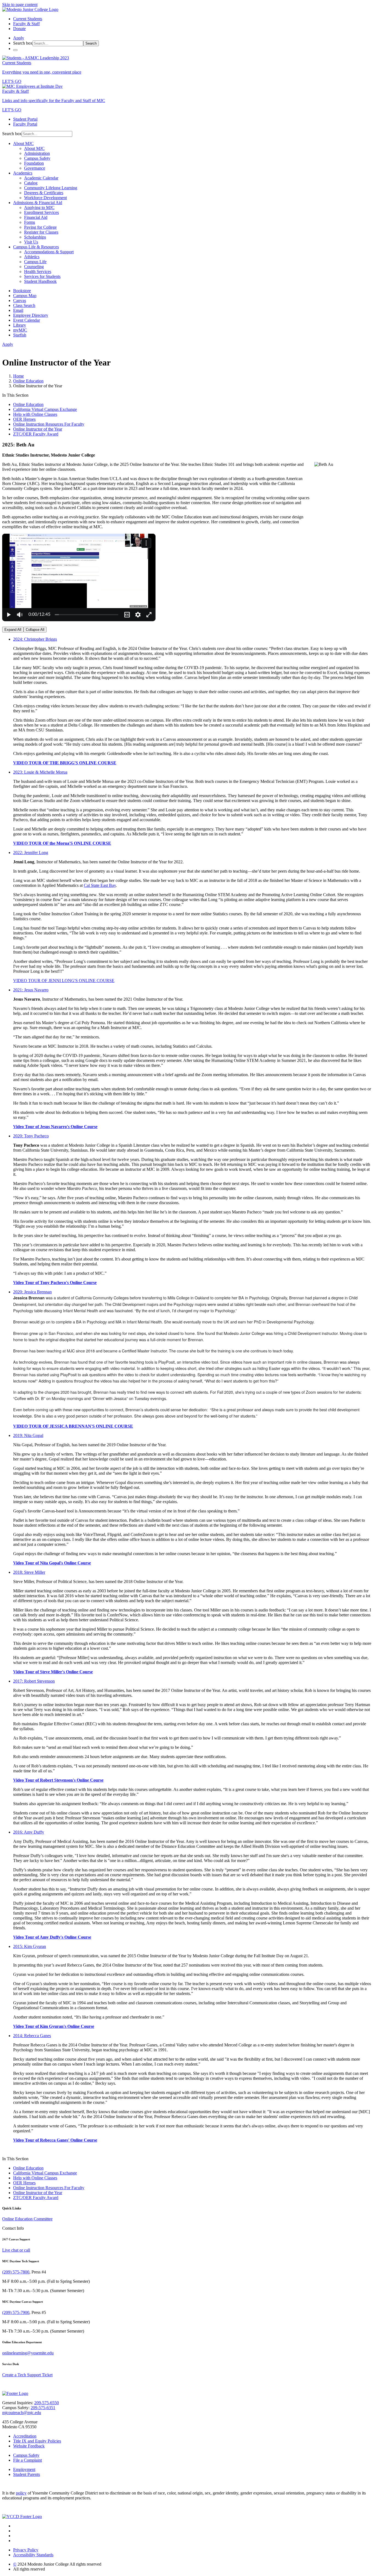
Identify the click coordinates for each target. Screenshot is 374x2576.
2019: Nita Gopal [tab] (28, 1435)
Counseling (34, 267)
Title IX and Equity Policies (37, 2441)
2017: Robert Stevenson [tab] (34, 1681)
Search (91, 43)
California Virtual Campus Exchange (45, 409)
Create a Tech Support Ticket (27, 2375)
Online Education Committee (27, 2219)
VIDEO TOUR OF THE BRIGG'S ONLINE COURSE (65, 763)
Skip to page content (20, 5)
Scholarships (35, 237)
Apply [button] (19, 38)
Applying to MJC (39, 207)
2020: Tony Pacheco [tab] (31, 1136)
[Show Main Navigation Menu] (15, 50)
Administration (37, 153)
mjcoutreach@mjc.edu (22, 2413)
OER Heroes (24, 419)
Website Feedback (29, 2446)
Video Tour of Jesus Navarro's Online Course (55, 1127)
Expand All (13, 630)
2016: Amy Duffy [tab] (29, 1832)
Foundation (34, 163)
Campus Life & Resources (36, 247)
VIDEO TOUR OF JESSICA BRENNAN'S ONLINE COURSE (73, 1426)
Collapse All (35, 630)
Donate (19, 29)
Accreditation (25, 2436)
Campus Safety (37, 158)
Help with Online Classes (35, 414)
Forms (30, 222)
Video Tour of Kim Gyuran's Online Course (54, 2026)
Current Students (28, 19)
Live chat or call (16, 2250)
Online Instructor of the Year (38, 429)
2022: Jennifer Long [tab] (31, 853)
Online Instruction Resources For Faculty (49, 424)
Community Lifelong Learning (51, 188)
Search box (23, 43)
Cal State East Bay (100, 885)
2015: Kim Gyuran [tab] (30, 1946)
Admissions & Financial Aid (38, 203)
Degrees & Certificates (44, 193)
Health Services (38, 271)
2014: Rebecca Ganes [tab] (32, 2036)
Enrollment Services (41, 212)
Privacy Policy (26, 2550)
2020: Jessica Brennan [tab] (32, 1292)
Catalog (31, 183)
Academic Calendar (41, 178)
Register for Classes (41, 232)
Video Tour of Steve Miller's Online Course (53, 1672)
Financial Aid (36, 217)
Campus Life (35, 262)
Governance (35, 168)
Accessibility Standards (33, 2555)
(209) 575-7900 (16, 2312)
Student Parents (27, 2474)
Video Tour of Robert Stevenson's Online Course (58, 1780)
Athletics (32, 257)
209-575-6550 (47, 2403)
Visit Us (31, 242)
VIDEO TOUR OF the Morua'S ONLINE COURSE (62, 843)
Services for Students (42, 276)
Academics (23, 173)
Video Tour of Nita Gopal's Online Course (52, 1563)
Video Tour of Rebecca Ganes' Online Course (55, 2140)
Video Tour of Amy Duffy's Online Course (52, 1937)
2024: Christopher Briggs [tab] (35, 639)
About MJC (23, 143)
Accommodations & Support (49, 252)
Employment (24, 2469)
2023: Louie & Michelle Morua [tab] (40, 772)
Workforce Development (45, 198)
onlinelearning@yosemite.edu (28, 2353)
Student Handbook (40, 281)
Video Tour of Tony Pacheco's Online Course (55, 1283)
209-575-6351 (43, 2408)
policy (21, 2493)
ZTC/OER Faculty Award (36, 434)
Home (18, 376)
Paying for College (40, 227)
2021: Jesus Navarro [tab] (31, 990)
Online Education (28, 381)
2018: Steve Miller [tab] (29, 1572)
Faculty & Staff (26, 24)
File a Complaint (28, 2460)
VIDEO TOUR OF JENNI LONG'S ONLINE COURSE (64, 981)
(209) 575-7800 (16, 2272)
